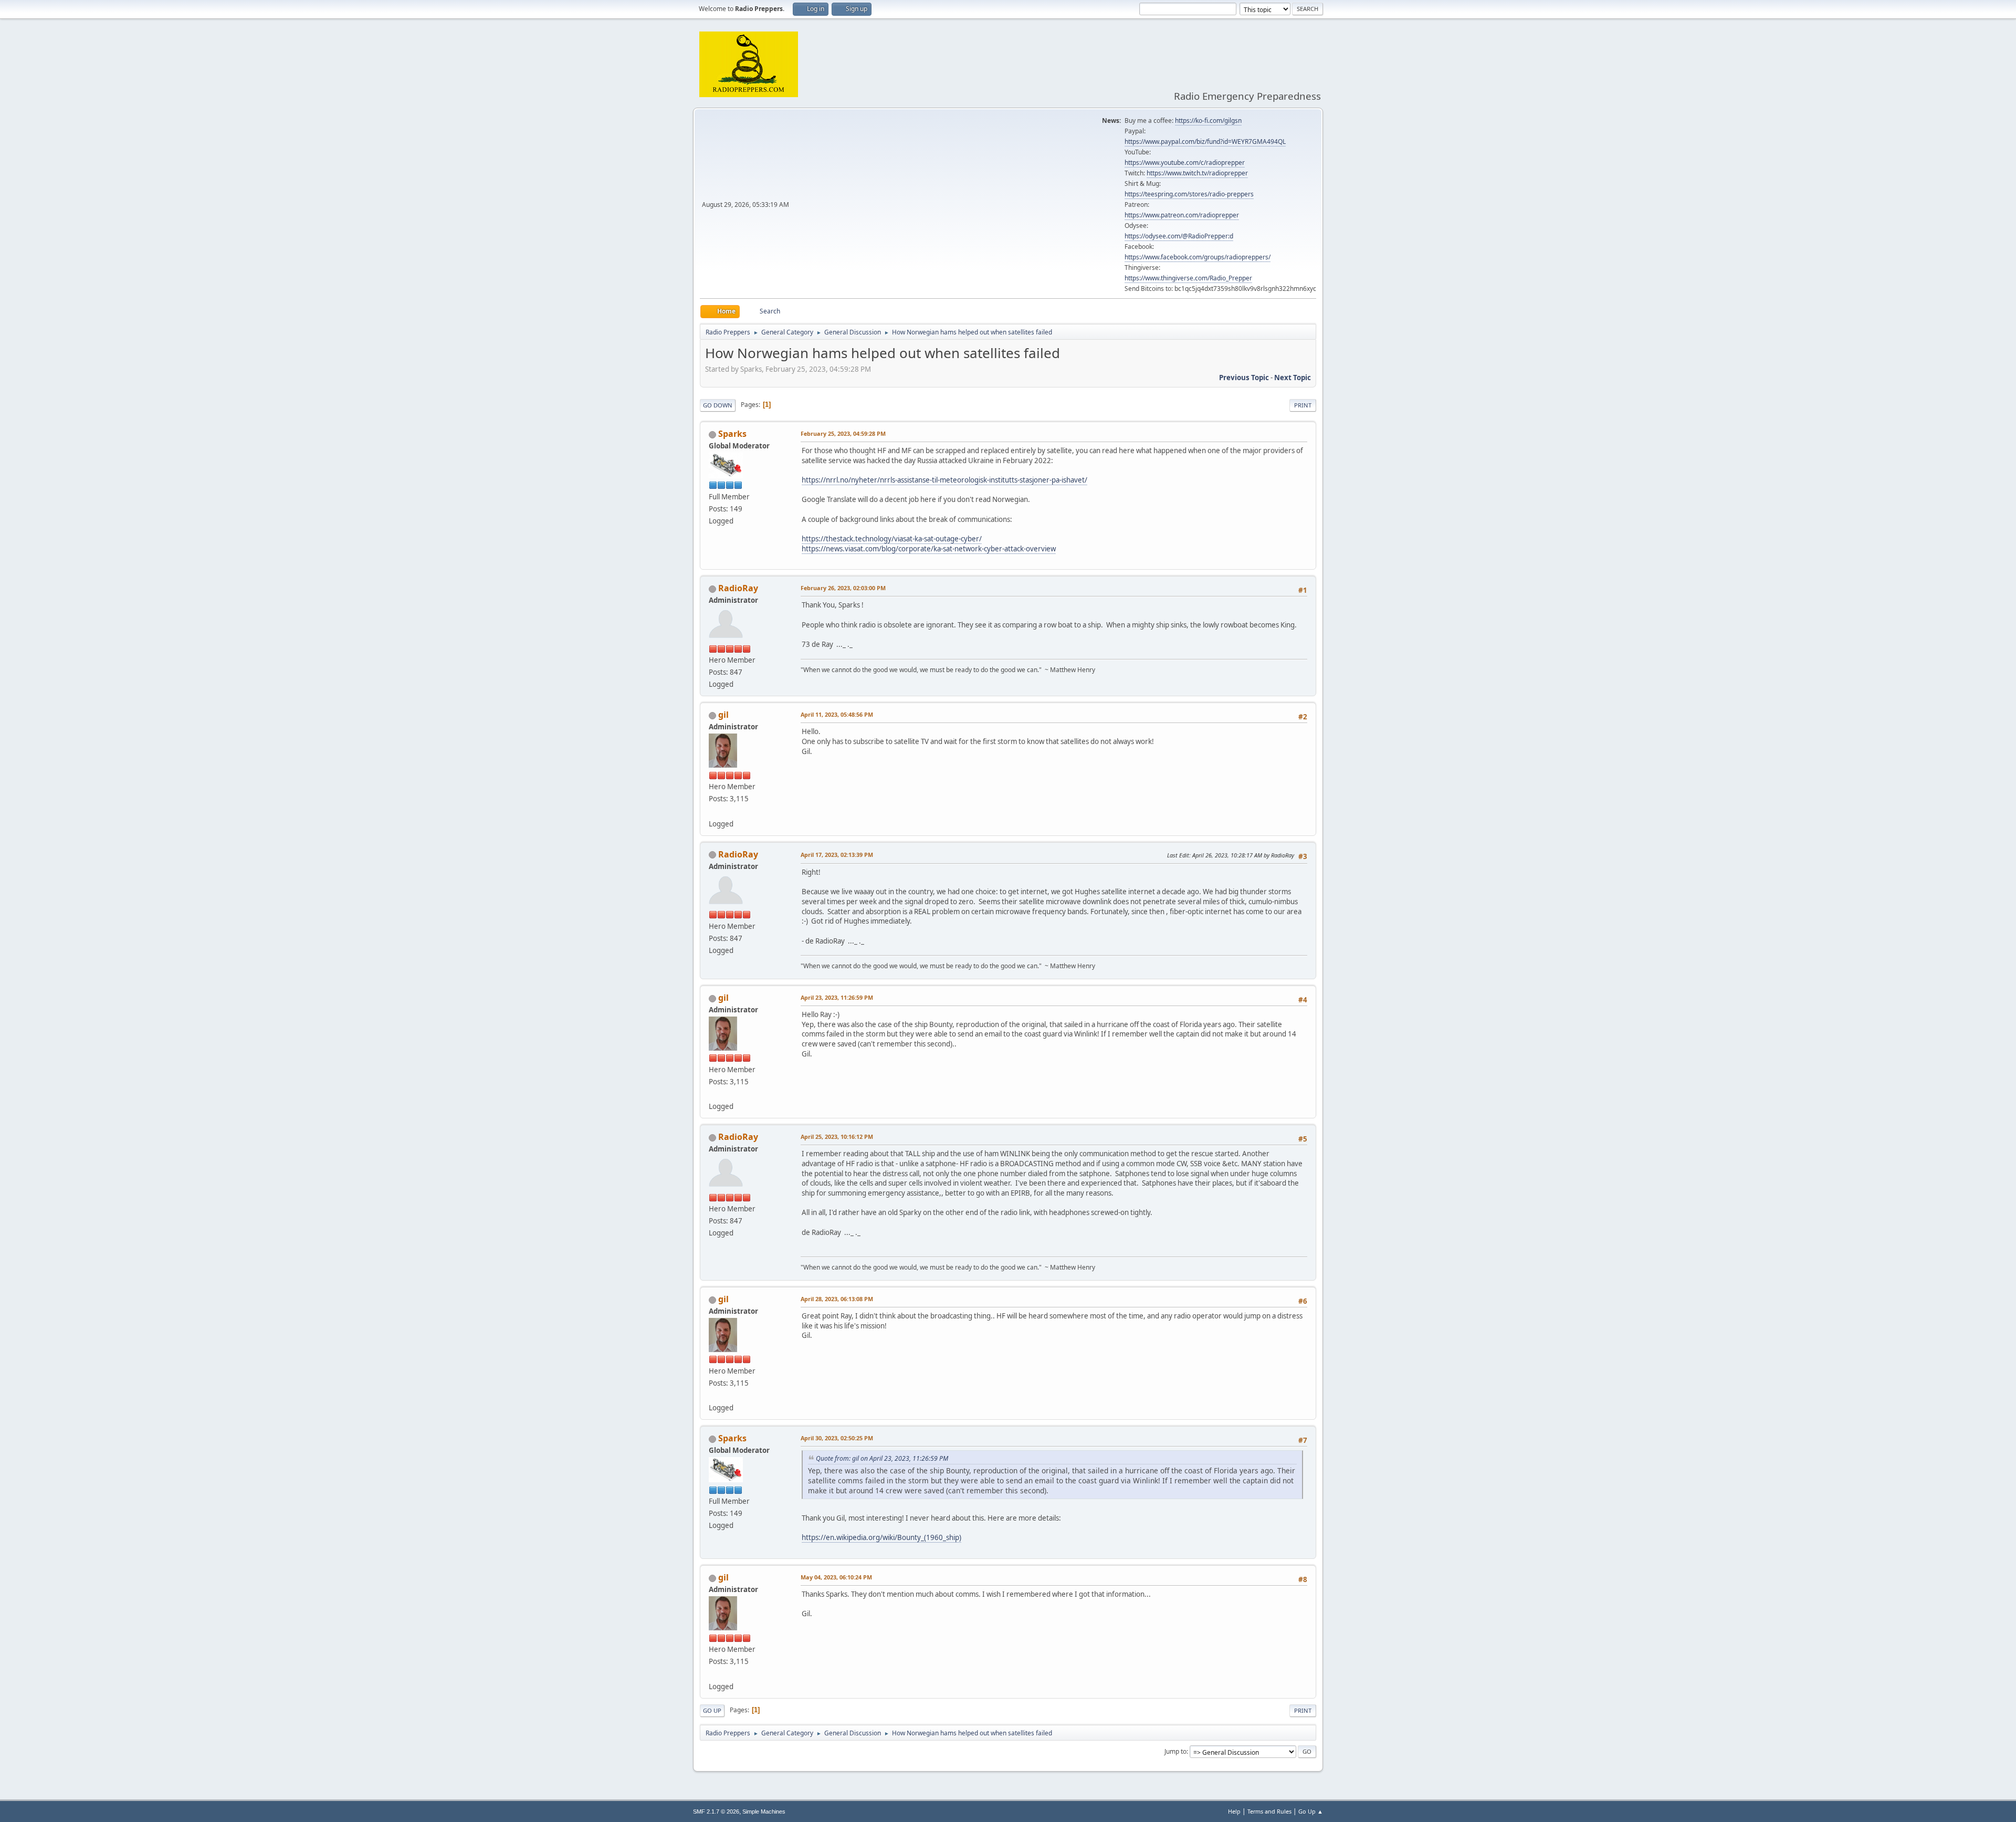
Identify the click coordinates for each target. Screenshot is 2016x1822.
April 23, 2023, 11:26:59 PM (837, 997)
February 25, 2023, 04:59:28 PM (843, 433)
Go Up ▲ (1311, 1811)
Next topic (1293, 378)
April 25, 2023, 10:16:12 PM (837, 1137)
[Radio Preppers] (713, 811)
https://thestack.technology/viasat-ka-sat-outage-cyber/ (892, 539)
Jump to (1175, 1751)
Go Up (712, 1710)
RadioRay (738, 588)
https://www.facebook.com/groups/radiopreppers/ (1198, 257)
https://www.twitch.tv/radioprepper (1197, 173)
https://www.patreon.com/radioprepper (1182, 215)
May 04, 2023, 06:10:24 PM (836, 1577)
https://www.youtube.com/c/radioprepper (1185, 163)
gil (723, 715)
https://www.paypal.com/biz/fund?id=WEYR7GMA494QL (1205, 142)
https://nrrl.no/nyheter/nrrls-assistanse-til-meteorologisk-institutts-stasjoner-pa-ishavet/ (944, 480)
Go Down (718, 405)
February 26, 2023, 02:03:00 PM (843, 588)
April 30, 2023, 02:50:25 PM (837, 1438)
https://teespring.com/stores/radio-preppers (1189, 194)
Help (1234, 1811)
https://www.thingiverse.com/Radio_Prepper (1188, 278)
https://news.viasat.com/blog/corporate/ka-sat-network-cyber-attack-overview (929, 549)
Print (1303, 405)
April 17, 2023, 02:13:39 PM (837, 855)
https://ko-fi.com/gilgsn (1208, 121)
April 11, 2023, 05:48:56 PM (837, 714)
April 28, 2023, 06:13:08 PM (837, 1299)
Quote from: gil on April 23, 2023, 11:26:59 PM (882, 1458)
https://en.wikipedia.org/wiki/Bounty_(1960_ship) (881, 1537)
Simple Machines (764, 1811)
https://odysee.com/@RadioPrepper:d (1179, 236)
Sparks (732, 434)
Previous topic (1244, 378)
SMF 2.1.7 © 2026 (716, 1811)
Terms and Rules (1269, 1811)
